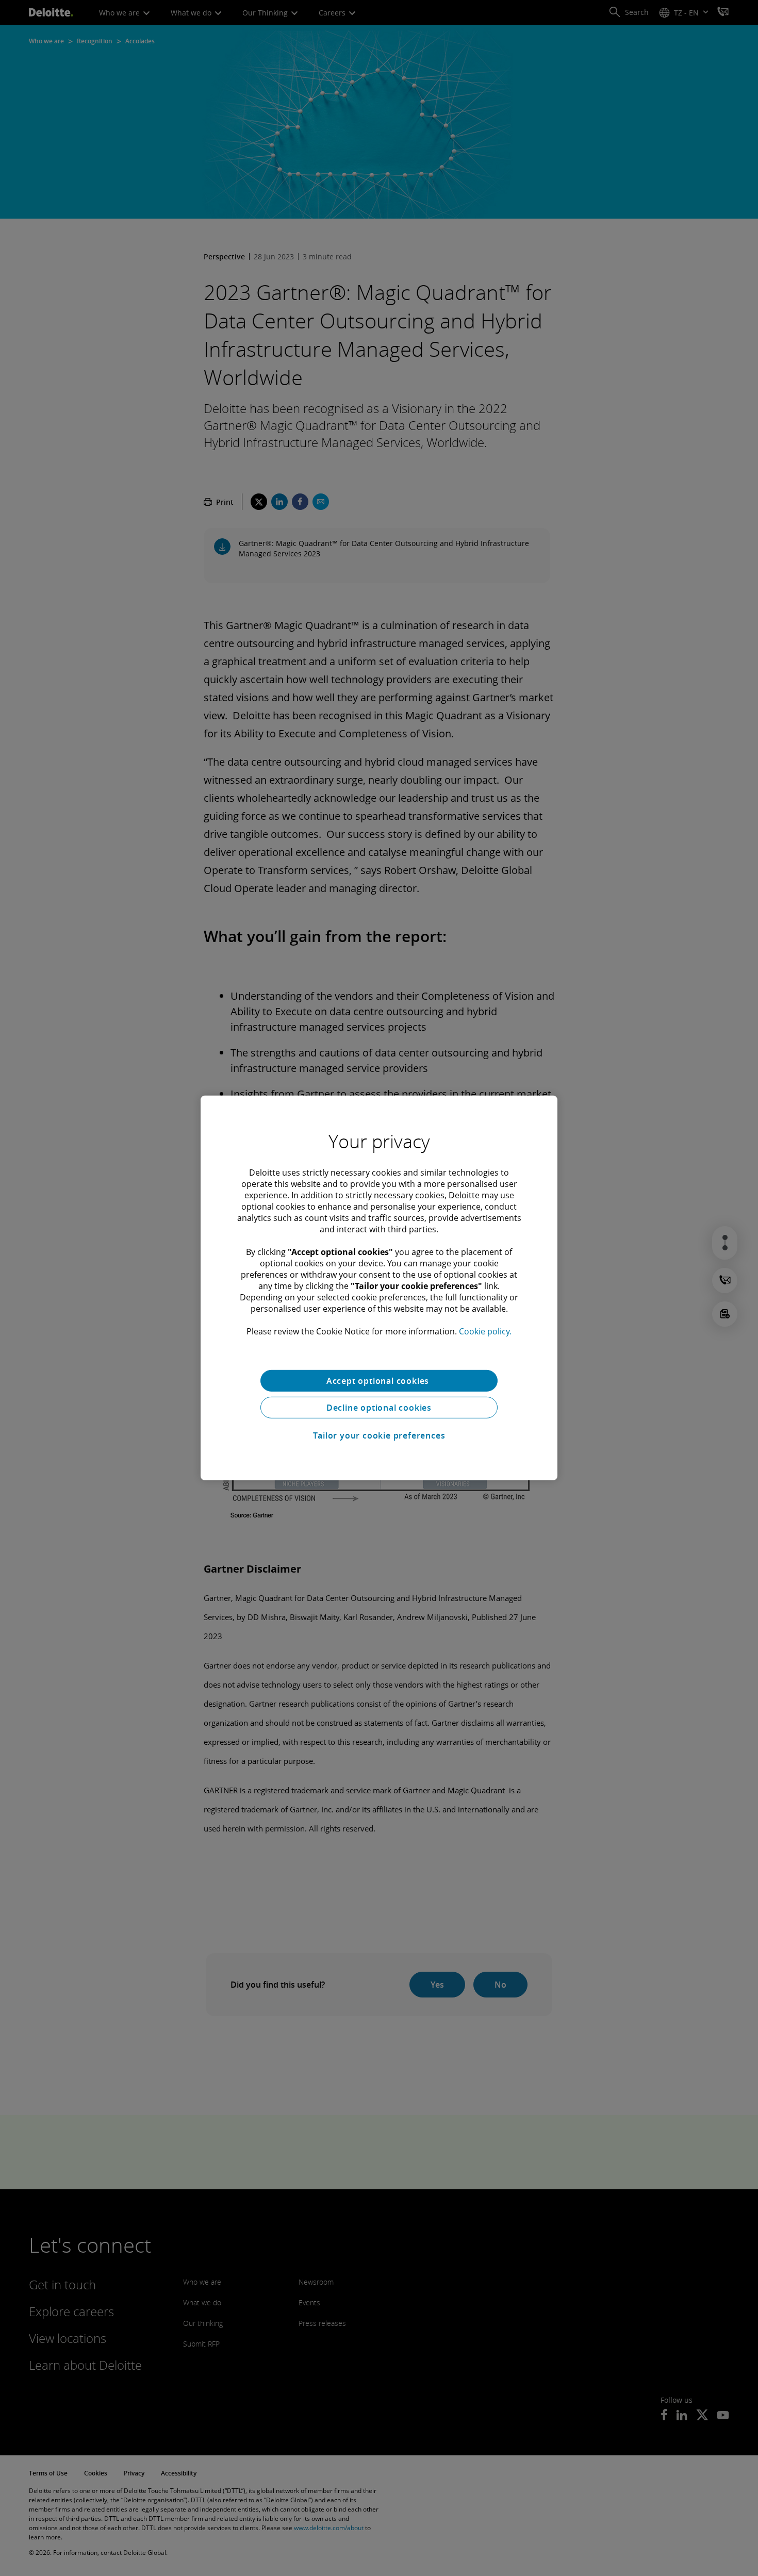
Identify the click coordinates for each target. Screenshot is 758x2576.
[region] (379, 1288)
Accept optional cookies (379, 1381)
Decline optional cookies (379, 1408)
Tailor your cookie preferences (379, 1435)
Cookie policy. (485, 1331)
